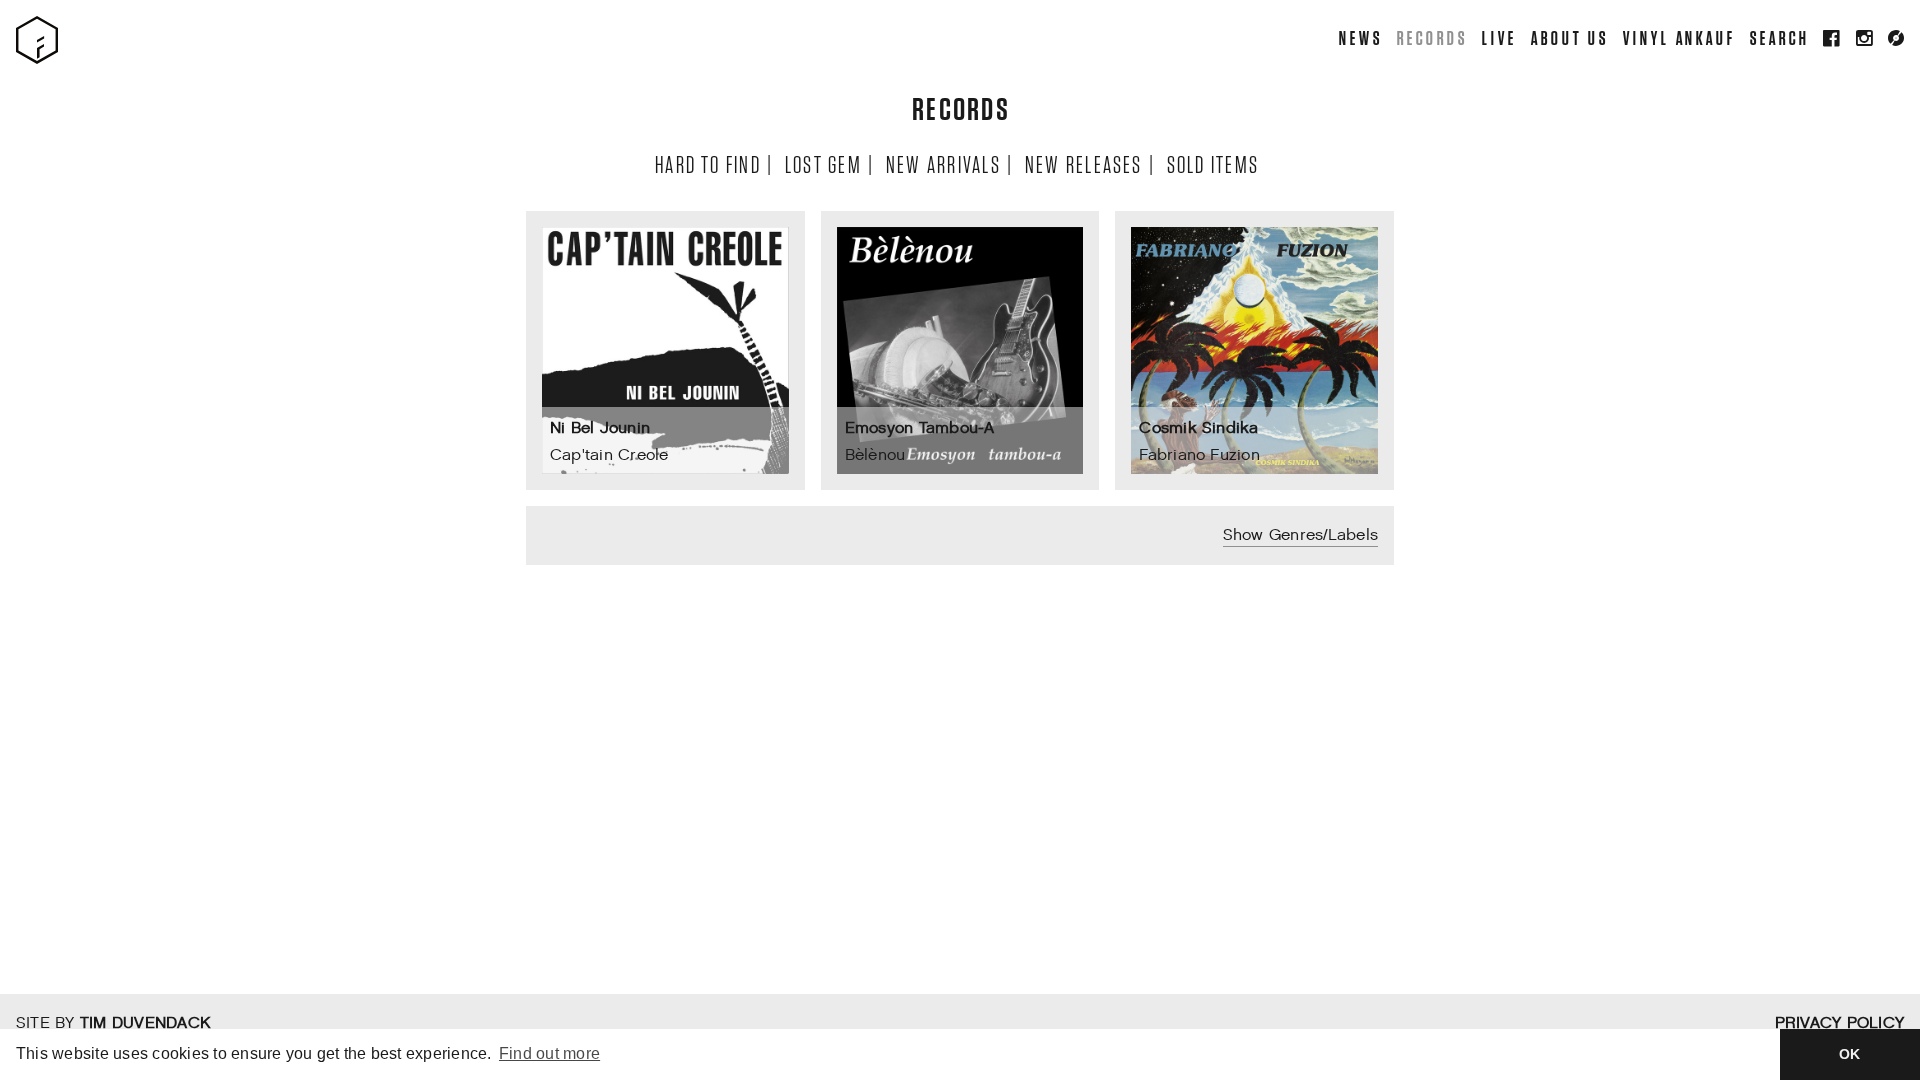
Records (1431, 37)
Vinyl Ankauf (1678, 37)
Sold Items (1212, 163)
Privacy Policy (1839, 1023)
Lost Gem (822, 163)
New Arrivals (942, 163)
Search (1779, 37)
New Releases (1083, 163)
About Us (1568, 37)
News (1360, 37)
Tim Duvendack (145, 1023)
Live (1498, 37)
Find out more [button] (549, 1053)
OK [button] (1849, 1054)
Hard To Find (707, 163)
